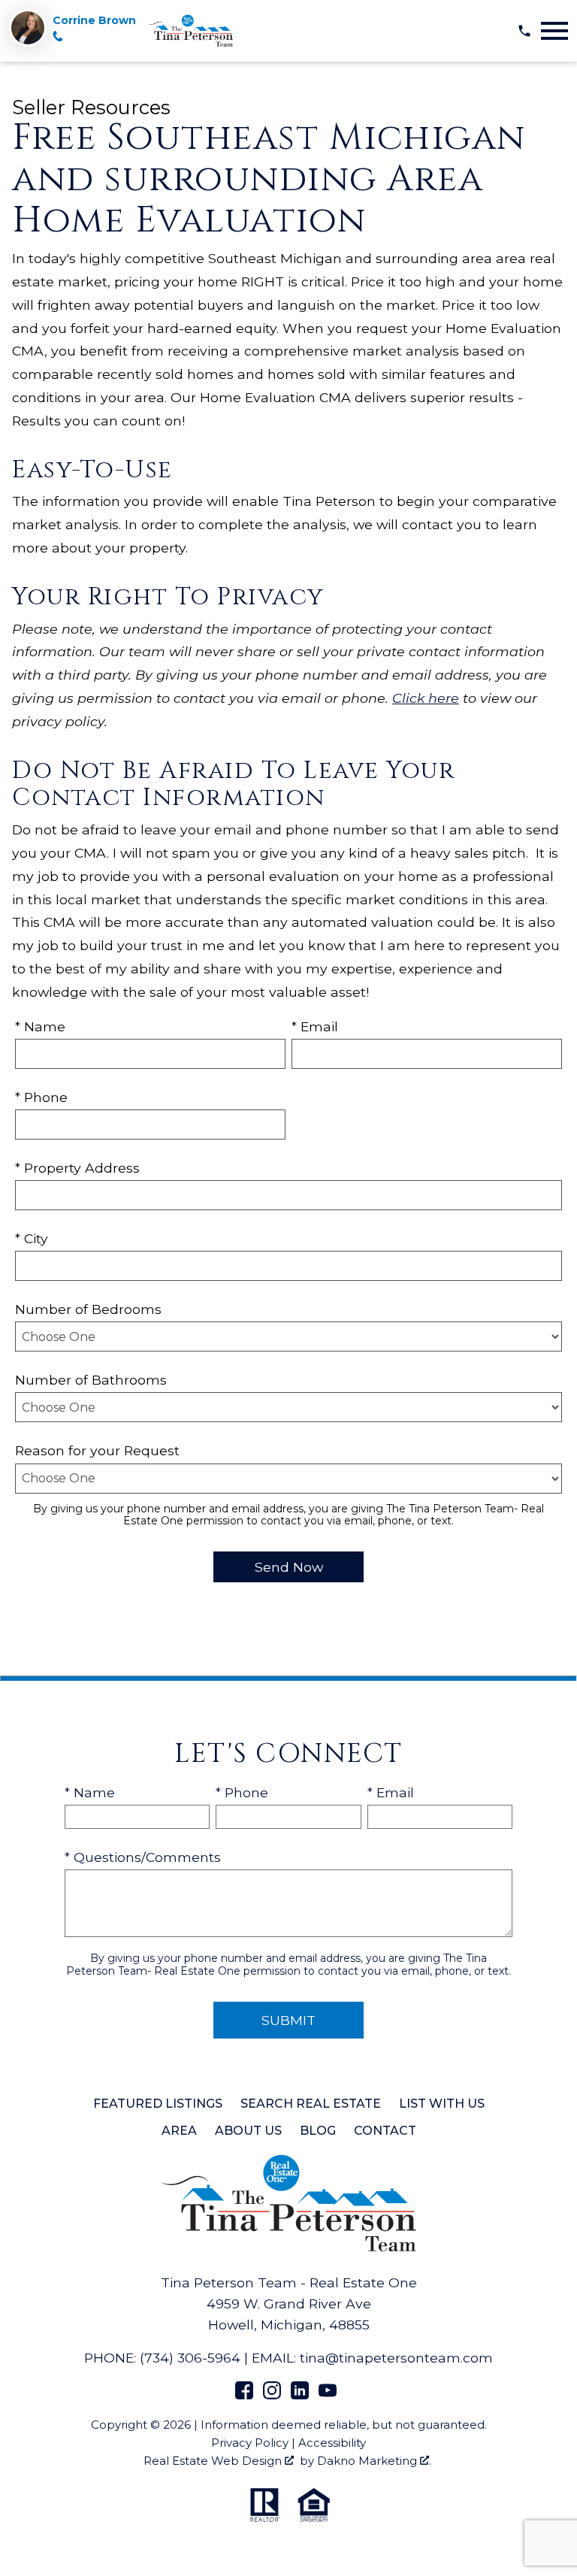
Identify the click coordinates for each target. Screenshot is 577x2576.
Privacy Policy (250, 2443)
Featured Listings (158, 2104)
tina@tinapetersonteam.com (396, 2358)
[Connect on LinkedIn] (300, 2394)
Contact (385, 2131)
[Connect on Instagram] (272, 2394)
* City (32, 1238)
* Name (40, 1026)
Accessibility (332, 2443)
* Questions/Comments (143, 1857)
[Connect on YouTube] (328, 2394)
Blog (318, 2131)
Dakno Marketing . (374, 2461)
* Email (315, 1026)
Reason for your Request (97, 1450)
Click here (426, 698)
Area (179, 2131)
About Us (248, 2131)
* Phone (41, 1097)
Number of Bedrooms (88, 1309)
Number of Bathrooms (91, 1380)
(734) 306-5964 (190, 2358)
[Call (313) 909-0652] (58, 38)
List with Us (442, 2104)
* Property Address (77, 1168)
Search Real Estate (311, 2104)
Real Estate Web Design (214, 2461)
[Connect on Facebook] (244, 2394)
